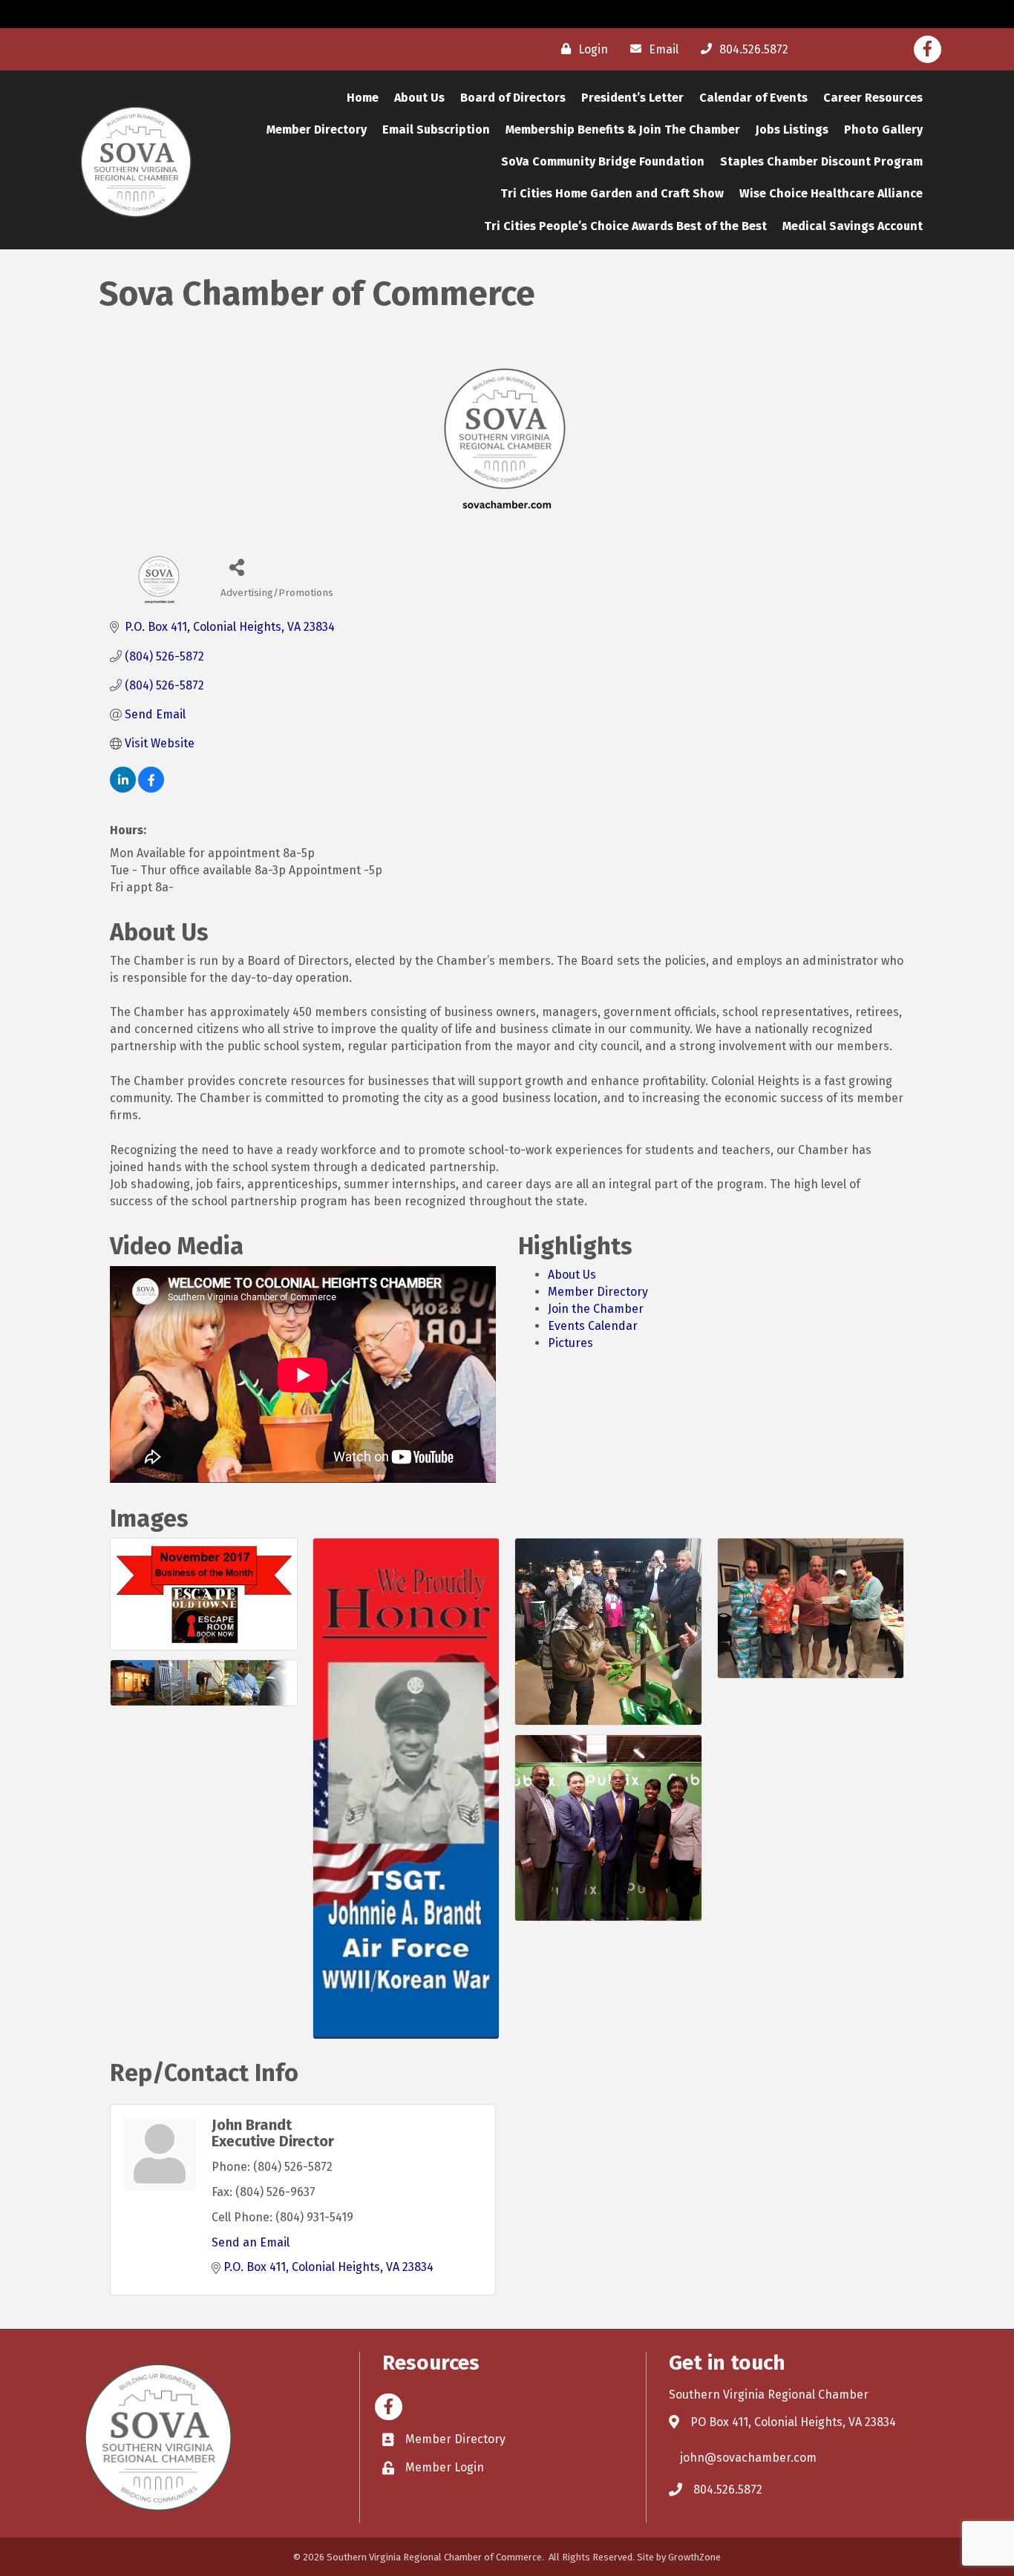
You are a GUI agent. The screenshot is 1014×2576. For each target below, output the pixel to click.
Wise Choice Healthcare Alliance (831, 193)
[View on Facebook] (151, 789)
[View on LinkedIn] (123, 789)
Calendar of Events (753, 98)
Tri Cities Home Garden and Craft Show (612, 193)
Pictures (570, 1343)
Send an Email (251, 2242)
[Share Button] (237, 567)
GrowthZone (694, 2557)
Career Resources (873, 98)
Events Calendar (593, 1326)
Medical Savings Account (853, 226)
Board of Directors (513, 98)
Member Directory (317, 130)
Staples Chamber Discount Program (821, 161)
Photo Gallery (883, 130)
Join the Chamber (596, 1309)
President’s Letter (632, 98)
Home (363, 98)
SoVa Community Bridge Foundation (603, 161)
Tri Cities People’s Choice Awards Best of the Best (625, 226)
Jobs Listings (792, 130)
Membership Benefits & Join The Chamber (623, 130)
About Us (419, 98)
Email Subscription (436, 130)
